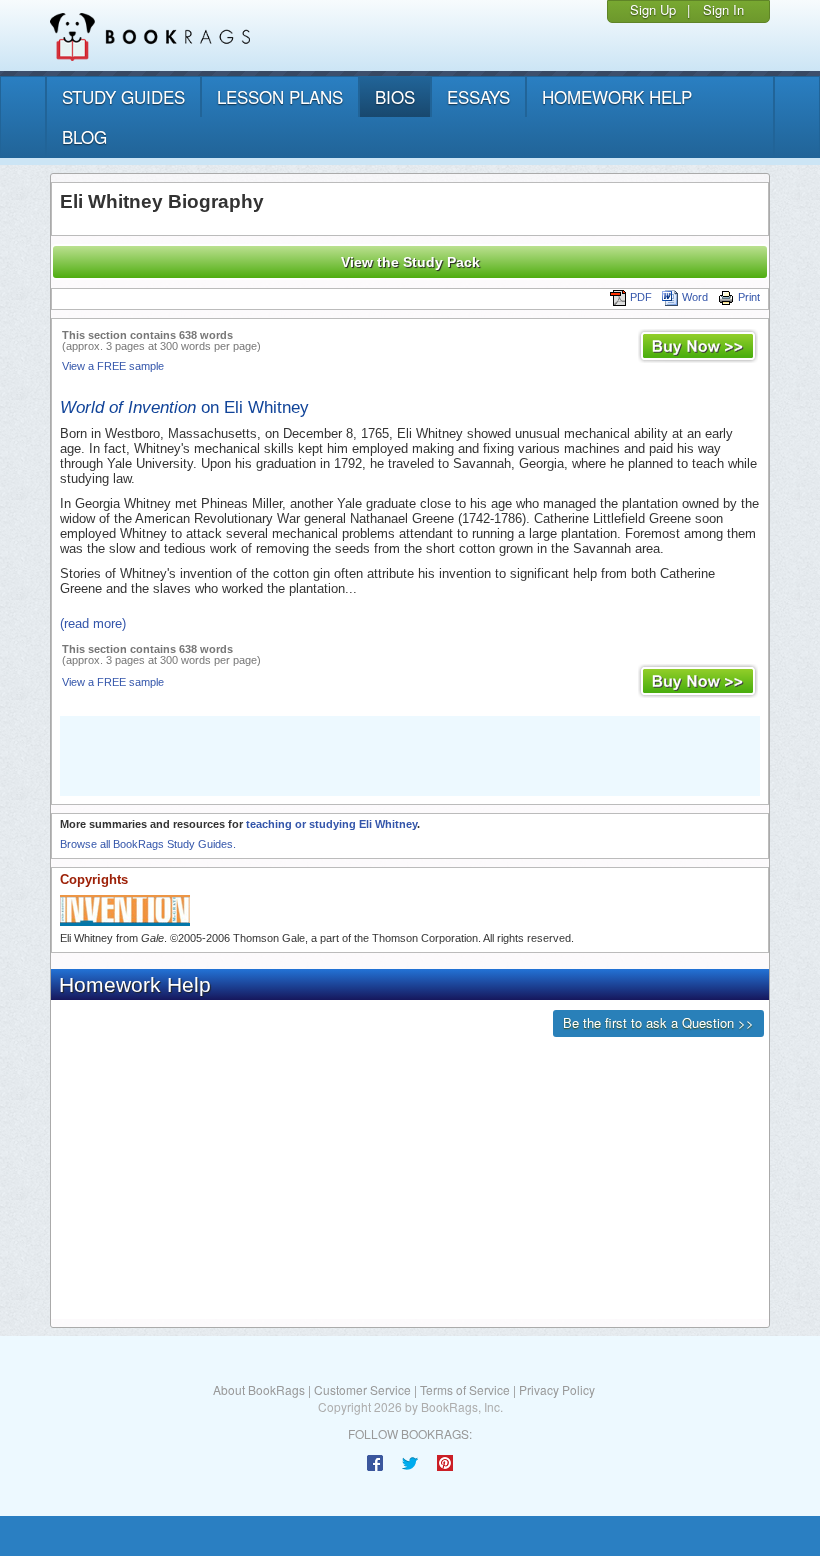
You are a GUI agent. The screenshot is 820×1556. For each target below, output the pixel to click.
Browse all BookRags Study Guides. (148, 844)
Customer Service (362, 1389)
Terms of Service (465, 1389)
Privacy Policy (557, 1389)
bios (395, 96)
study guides (123, 96)
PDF (641, 297)
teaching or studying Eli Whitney (331, 824)
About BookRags (259, 1389)
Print (749, 297)
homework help (617, 96)
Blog (84, 136)
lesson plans (280, 96)
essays (478, 96)
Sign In (723, 9)
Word (695, 297)
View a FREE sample (113, 366)
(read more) (93, 623)
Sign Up (653, 9)
